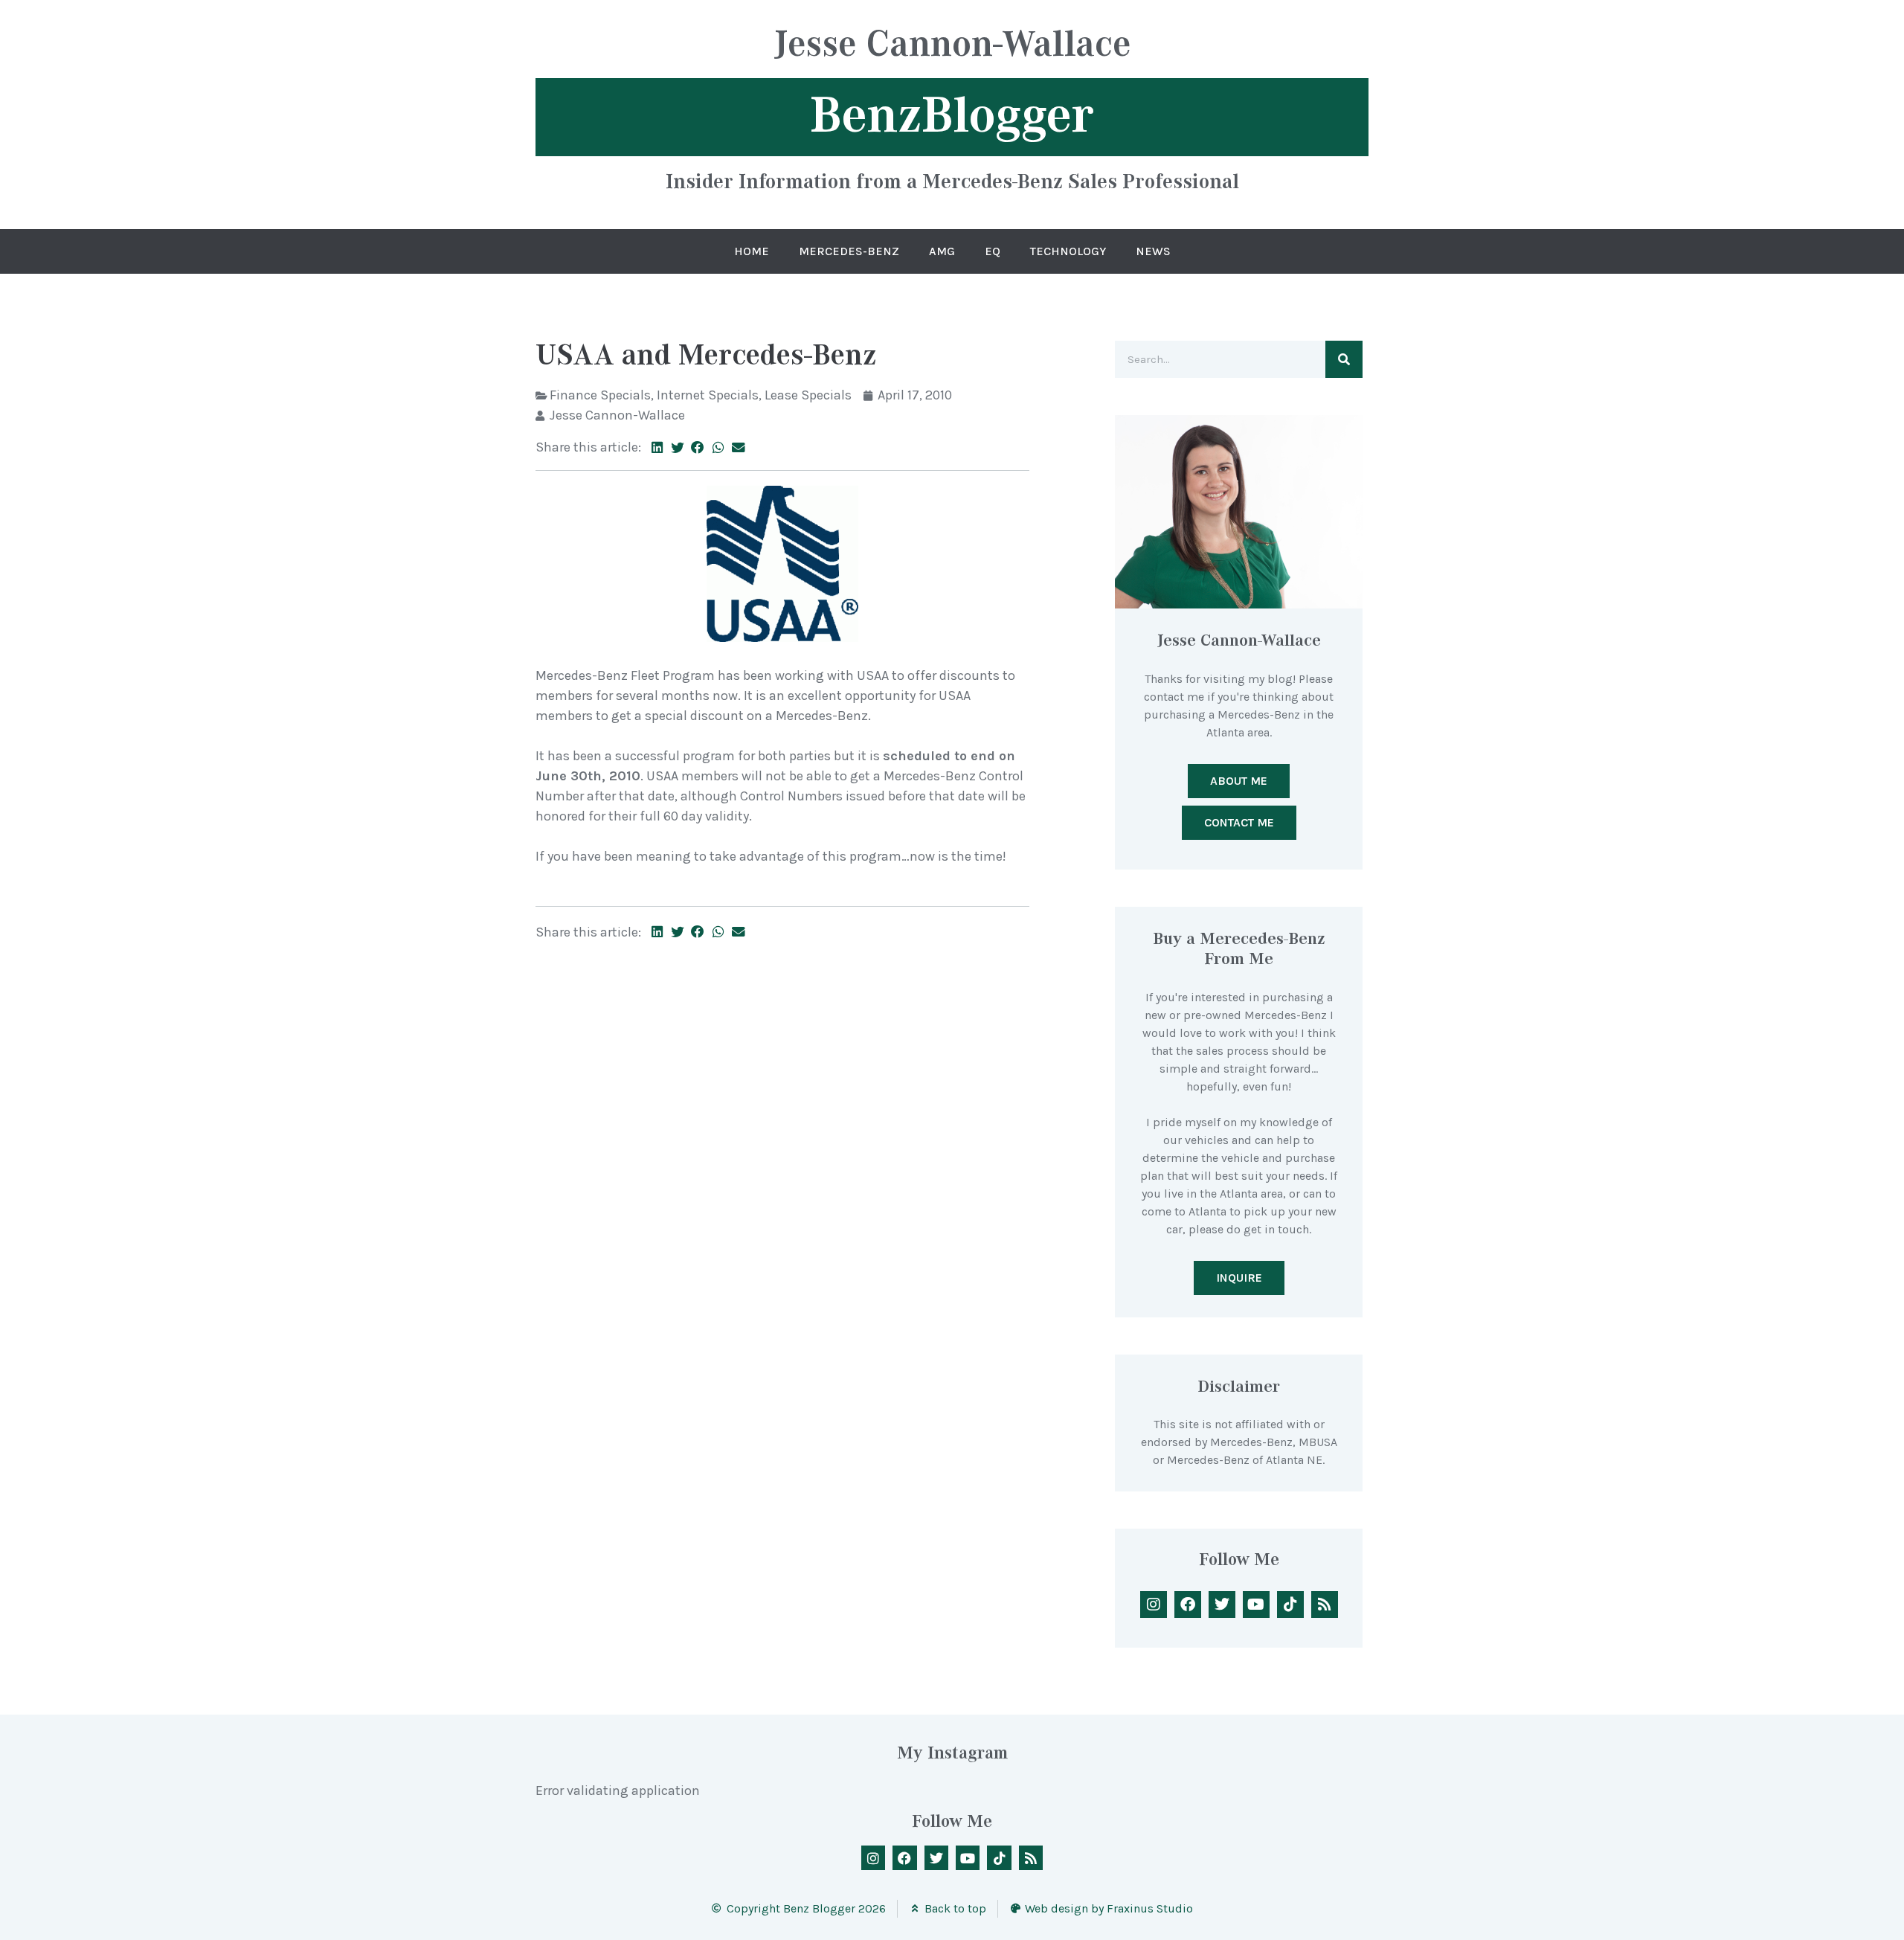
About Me (1239, 781)
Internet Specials (708, 395)
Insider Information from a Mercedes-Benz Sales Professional (952, 181)
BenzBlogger (952, 115)
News (1153, 251)
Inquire (1239, 1278)
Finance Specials (600, 395)
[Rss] (1325, 1605)
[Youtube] (1256, 1605)
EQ (993, 251)
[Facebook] (1188, 1605)
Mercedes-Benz (849, 251)
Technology (1068, 251)
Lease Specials (808, 395)
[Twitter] (1222, 1605)
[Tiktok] (1290, 1605)
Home (752, 251)
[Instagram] (1154, 1605)
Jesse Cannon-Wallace (952, 46)
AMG (942, 251)
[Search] (1344, 359)
